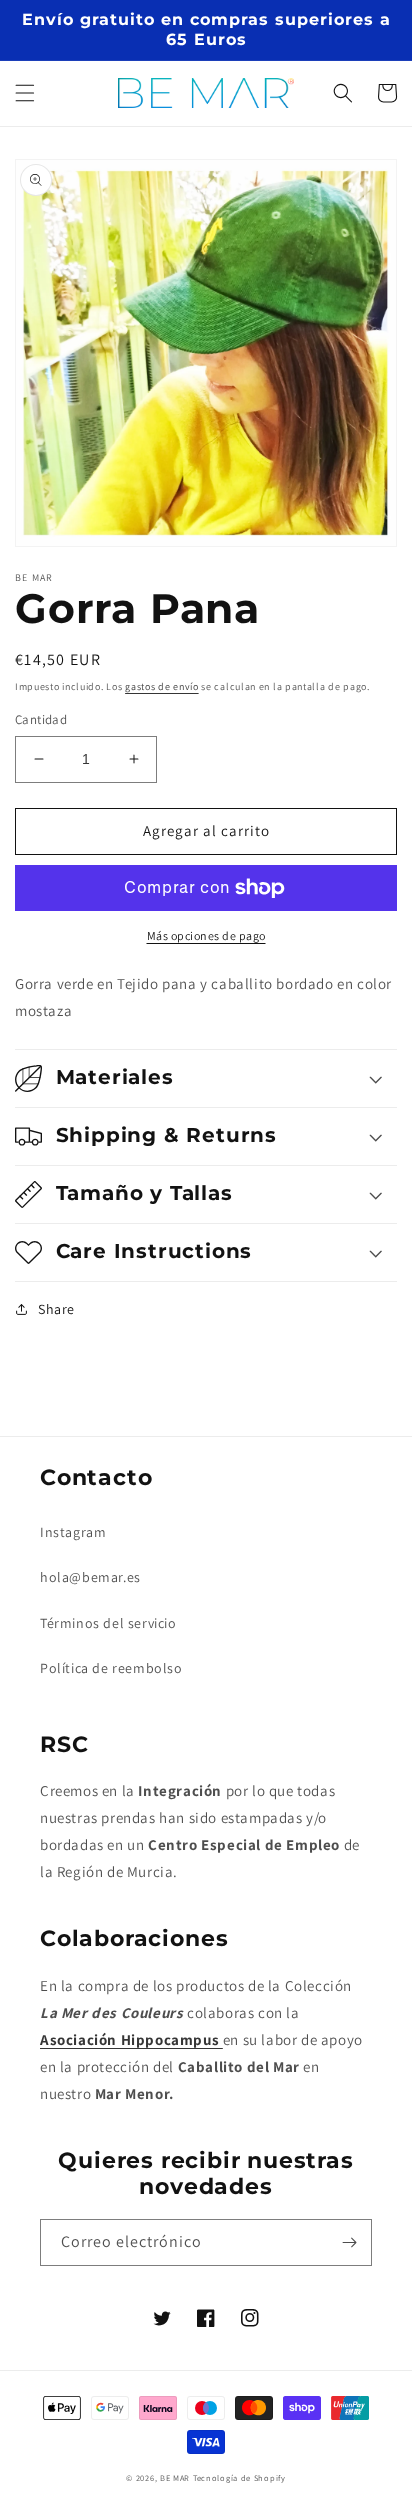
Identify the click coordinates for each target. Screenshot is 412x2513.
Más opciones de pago (206, 935)
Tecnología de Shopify (239, 2477)
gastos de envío (162, 686)
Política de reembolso (111, 1668)
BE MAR (175, 2477)
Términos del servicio (108, 1623)
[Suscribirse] (349, 2242)
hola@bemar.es (90, 1577)
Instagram (73, 1532)
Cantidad (41, 719)
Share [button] (56, 1309)
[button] (25, 93)
